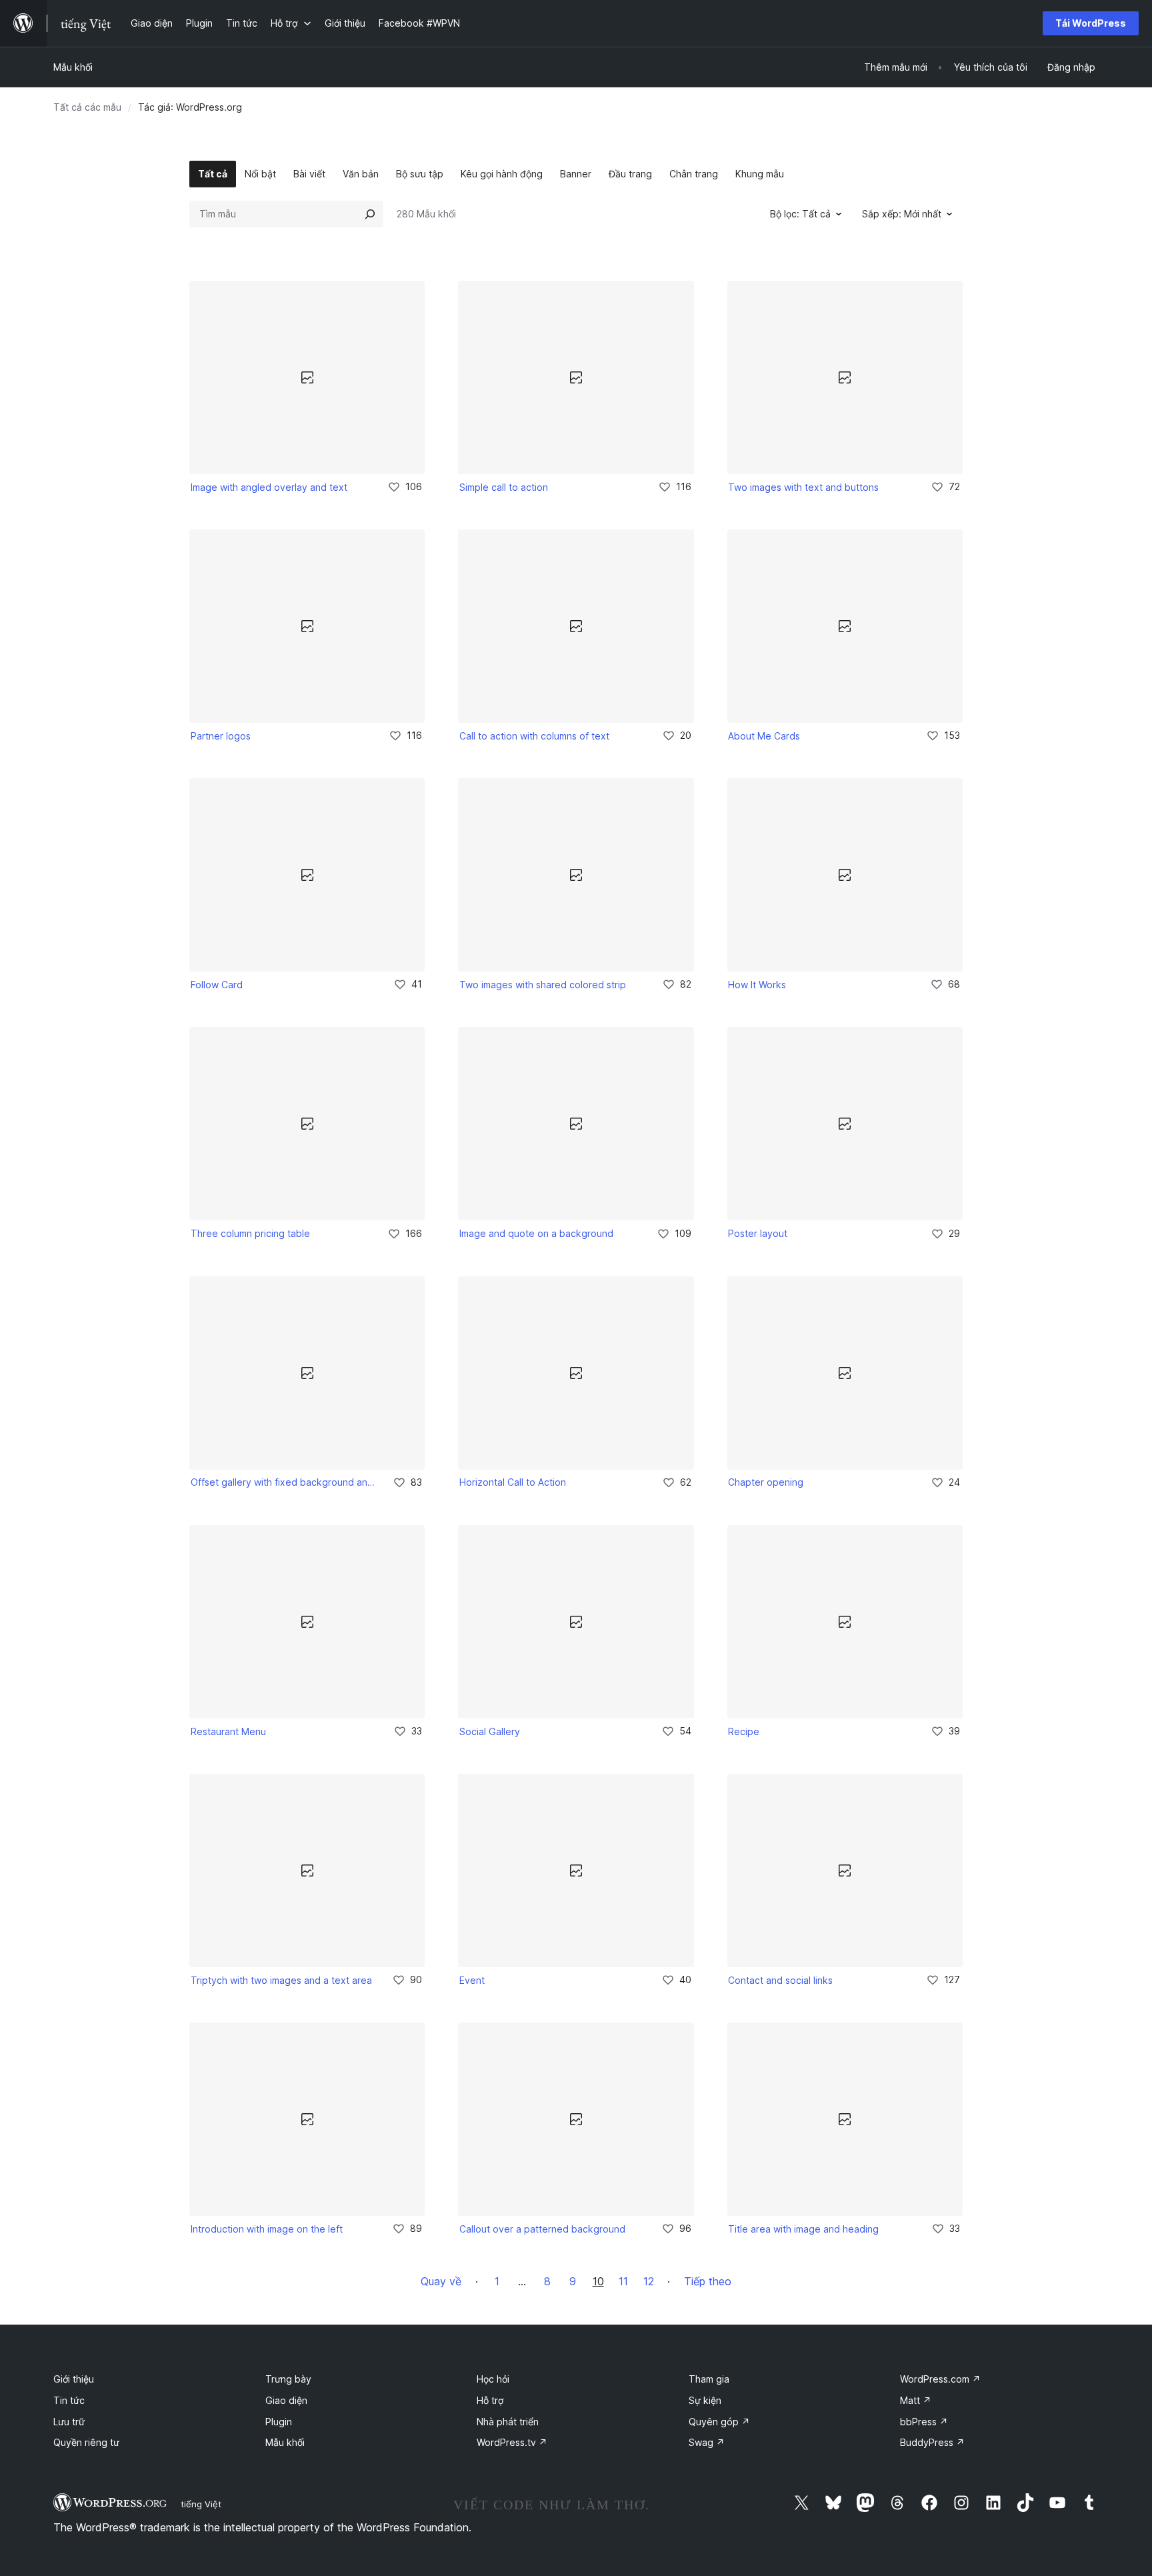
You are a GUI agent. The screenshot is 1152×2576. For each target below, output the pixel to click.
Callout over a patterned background (542, 2229)
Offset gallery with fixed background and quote (283, 1482)
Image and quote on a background (536, 1233)
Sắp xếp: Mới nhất (902, 214)
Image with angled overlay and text (269, 487)
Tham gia (709, 2379)
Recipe (744, 1731)
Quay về (441, 2281)
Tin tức (69, 2400)
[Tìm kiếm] (370, 214)
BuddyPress (932, 2442)
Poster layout (758, 1233)
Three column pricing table (250, 1233)
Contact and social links (780, 1980)
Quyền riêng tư (86, 2442)
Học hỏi (493, 2379)
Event (472, 1980)
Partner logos (221, 736)
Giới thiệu (74, 2379)
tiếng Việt (201, 2504)
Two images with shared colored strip (543, 985)
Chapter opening (766, 1482)
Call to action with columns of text (534, 736)
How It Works (757, 985)
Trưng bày (288, 2379)
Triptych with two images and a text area (281, 1980)
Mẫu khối (73, 67)
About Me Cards (764, 736)
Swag (707, 2442)
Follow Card (217, 985)
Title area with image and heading (803, 2229)
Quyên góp (719, 2422)
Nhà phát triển (508, 2422)
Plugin (279, 2422)
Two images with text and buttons (803, 487)
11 (623, 2281)
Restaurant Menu (228, 1731)
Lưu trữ (69, 2422)
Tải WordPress (1091, 23)
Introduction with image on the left (267, 2229)
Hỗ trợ (490, 2400)
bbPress (924, 2422)
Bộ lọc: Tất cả (800, 214)
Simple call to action (504, 487)
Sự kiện (705, 2400)
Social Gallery (490, 1731)
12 (649, 2281)
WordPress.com (940, 2379)
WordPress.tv (512, 2442)
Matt (916, 2400)
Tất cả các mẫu (87, 107)
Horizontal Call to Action (513, 1482)
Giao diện (286, 2400)
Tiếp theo (708, 2281)
